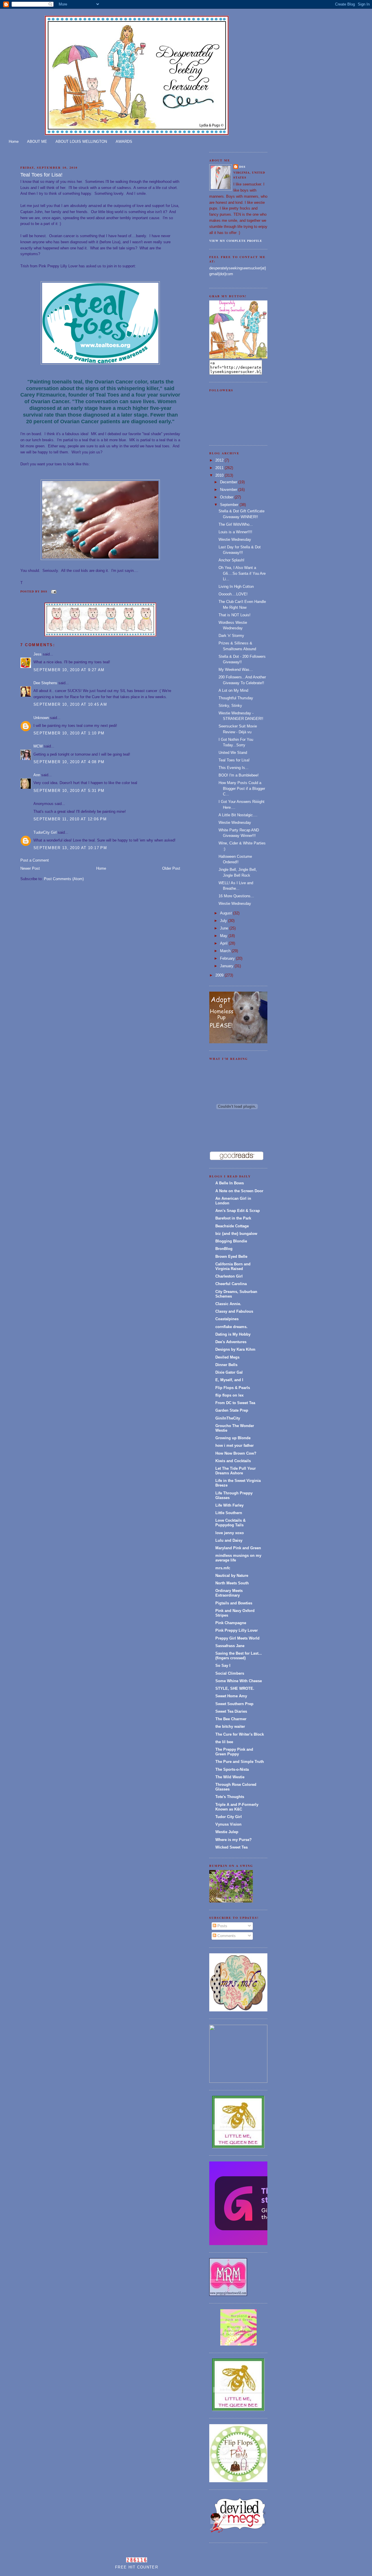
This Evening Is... (234, 768)
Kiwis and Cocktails (233, 1461)
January (227, 966)
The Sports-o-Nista (232, 1769)
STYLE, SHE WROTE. (235, 1688)
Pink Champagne (231, 1623)
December (229, 482)
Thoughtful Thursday (236, 698)
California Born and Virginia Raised (233, 1266)
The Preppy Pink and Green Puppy (234, 1752)
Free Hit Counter (137, 2567)
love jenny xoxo (230, 1533)
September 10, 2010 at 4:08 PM (69, 762)
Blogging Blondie (231, 1241)
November (229, 490)
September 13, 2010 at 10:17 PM (70, 848)
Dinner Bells (226, 1365)
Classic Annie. (228, 1304)
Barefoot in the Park (233, 1218)
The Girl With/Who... (236, 524)
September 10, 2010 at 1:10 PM (69, 733)
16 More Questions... (236, 896)
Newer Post (30, 868)
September (230, 505)
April (224, 943)
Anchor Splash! (231, 560)
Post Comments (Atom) (64, 879)
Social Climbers (230, 1673)
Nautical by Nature (232, 1576)
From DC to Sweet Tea (235, 1403)
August (227, 913)
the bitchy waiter (230, 1726)
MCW (38, 746)
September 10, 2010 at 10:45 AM (70, 704)
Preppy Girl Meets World (237, 1638)
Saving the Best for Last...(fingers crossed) (239, 1656)
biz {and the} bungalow (236, 1234)
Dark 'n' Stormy (231, 636)
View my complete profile (236, 241)
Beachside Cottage (232, 1226)
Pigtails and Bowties (234, 1603)
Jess (37, 654)
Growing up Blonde (233, 1438)
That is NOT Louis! (235, 615)
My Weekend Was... (236, 670)
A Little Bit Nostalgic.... (238, 815)
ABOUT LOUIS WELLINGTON (81, 142)
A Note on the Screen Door (239, 1191)
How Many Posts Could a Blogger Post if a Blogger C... (242, 788)
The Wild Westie (230, 1777)
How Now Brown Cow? (236, 1453)
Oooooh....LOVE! (233, 594)
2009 (220, 975)
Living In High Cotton (236, 587)
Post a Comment (35, 860)
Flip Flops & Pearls (233, 1388)
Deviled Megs (227, 1357)
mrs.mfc (223, 1568)
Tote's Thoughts (230, 1797)
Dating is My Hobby (233, 1334)
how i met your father (235, 1445)
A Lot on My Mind (233, 690)
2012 (220, 460)
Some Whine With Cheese (239, 1681)
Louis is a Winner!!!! (235, 532)
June (225, 928)
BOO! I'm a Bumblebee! (239, 775)
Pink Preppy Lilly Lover (237, 1630)
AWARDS (124, 142)
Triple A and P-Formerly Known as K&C (237, 1807)
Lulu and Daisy (229, 1540)
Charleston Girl (229, 1276)
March (226, 951)
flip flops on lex (229, 1395)
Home (14, 142)
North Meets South (232, 1583)
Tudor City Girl (229, 1817)
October (227, 497)
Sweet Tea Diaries (231, 1711)
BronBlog (224, 1249)
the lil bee (224, 1742)
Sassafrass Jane (230, 1646)
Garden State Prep (232, 1410)
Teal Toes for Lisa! (41, 175)
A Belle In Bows (230, 1183)
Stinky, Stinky (230, 706)
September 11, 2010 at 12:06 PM (70, 819)
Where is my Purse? (234, 1840)
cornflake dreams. (231, 1327)
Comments (226, 1936)
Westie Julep (227, 1832)
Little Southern (229, 1513)
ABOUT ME (37, 142)
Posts (222, 1926)
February (228, 958)
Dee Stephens (45, 683)
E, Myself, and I (229, 1380)
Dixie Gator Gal (229, 1372)
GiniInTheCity (228, 1418)
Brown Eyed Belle (231, 1257)
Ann (37, 775)
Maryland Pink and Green (238, 1548)
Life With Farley (229, 1505)
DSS (242, 167)
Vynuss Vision (228, 1824)
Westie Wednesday (235, 539)
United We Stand (233, 753)
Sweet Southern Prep (234, 1704)
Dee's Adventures (231, 1342)
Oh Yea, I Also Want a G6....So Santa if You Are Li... (242, 573)
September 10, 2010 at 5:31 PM (69, 791)
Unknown (41, 718)
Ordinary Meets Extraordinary (229, 1593)
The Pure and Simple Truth (240, 1762)
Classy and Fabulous (234, 1311)
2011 (220, 468)
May (224, 936)
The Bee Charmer (231, 1719)
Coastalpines (227, 1319)
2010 (220, 475)
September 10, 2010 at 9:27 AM (69, 670)
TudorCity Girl (45, 832)
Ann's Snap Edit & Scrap (238, 1211)
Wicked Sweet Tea (231, 1847)
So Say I (223, 1666)
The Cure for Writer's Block (240, 1734)
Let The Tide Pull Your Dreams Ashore (236, 1471)
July (224, 921)
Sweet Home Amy (231, 1696)
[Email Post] (53, 591)
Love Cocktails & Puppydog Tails (230, 1523)
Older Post (171, 868)
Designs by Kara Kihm (235, 1349)
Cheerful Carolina (231, 1284)
